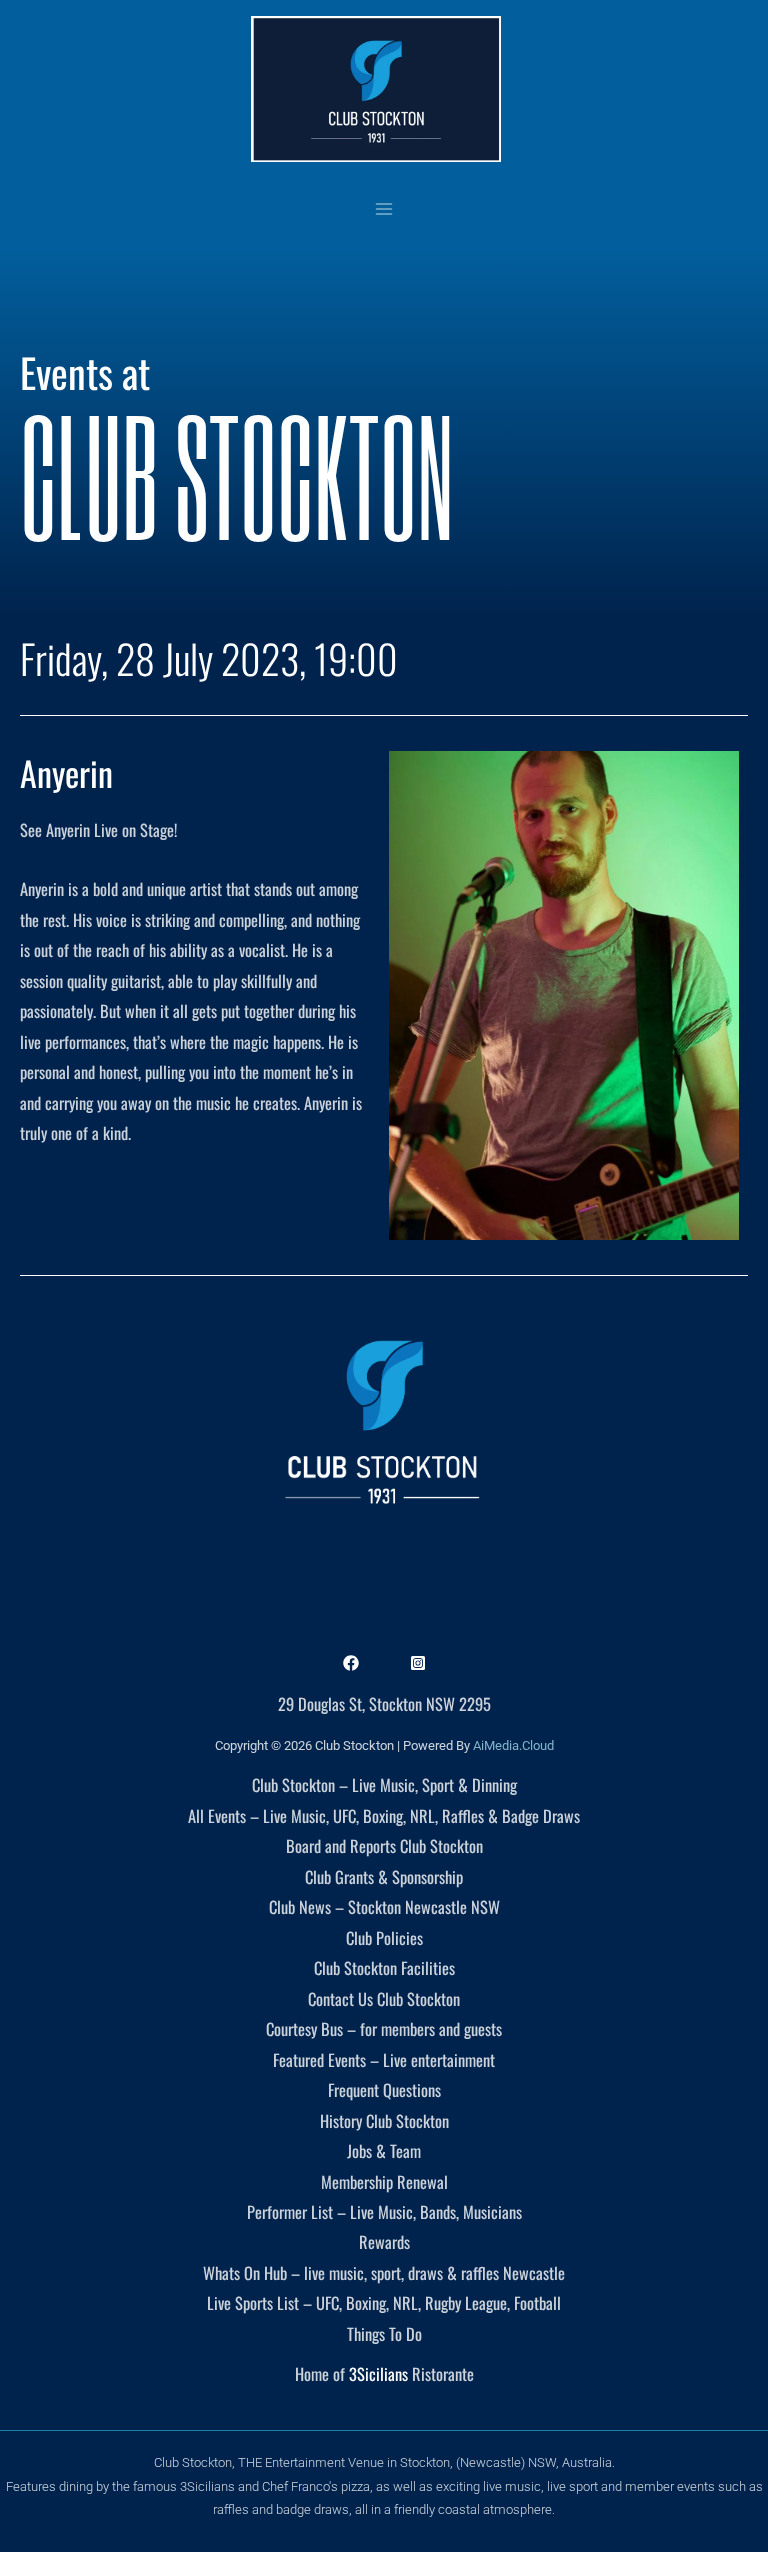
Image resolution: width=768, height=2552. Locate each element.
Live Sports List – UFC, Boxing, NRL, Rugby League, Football (384, 2302)
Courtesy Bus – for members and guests (384, 2028)
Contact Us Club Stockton (384, 1998)
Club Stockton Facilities (384, 1967)
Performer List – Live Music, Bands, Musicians (384, 2211)
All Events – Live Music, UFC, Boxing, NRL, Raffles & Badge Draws (384, 1815)
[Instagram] (418, 1663)
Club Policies (384, 1937)
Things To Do (384, 2333)
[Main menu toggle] (384, 208)
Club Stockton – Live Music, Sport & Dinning (384, 1784)
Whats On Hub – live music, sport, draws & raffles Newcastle (384, 2272)
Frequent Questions (384, 2089)
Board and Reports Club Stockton (384, 1845)
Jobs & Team (384, 2150)
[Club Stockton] (376, 89)
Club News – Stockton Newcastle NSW (384, 1906)
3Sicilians (378, 2373)
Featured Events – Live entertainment (384, 2059)
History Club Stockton (384, 2120)
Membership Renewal (384, 2181)
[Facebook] (351, 1663)
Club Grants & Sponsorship (384, 1876)
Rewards (384, 2241)
